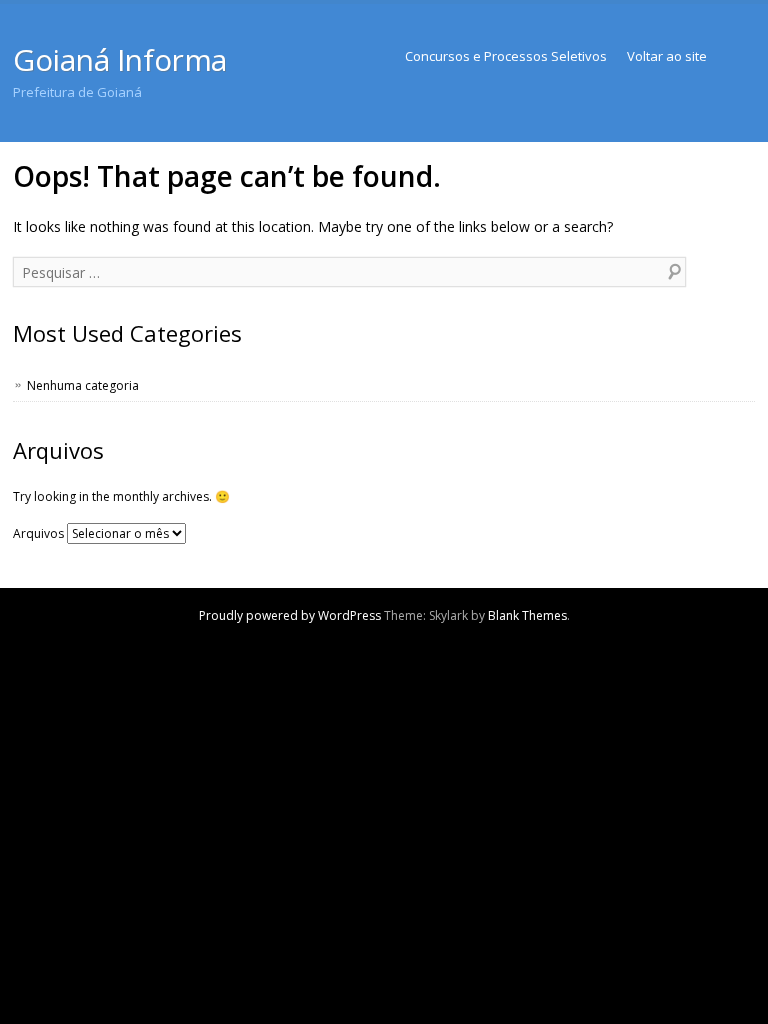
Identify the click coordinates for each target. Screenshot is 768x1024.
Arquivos (38, 533)
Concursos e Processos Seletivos (506, 56)
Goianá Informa (120, 59)
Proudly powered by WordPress (290, 615)
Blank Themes (527, 615)
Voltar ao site (667, 56)
